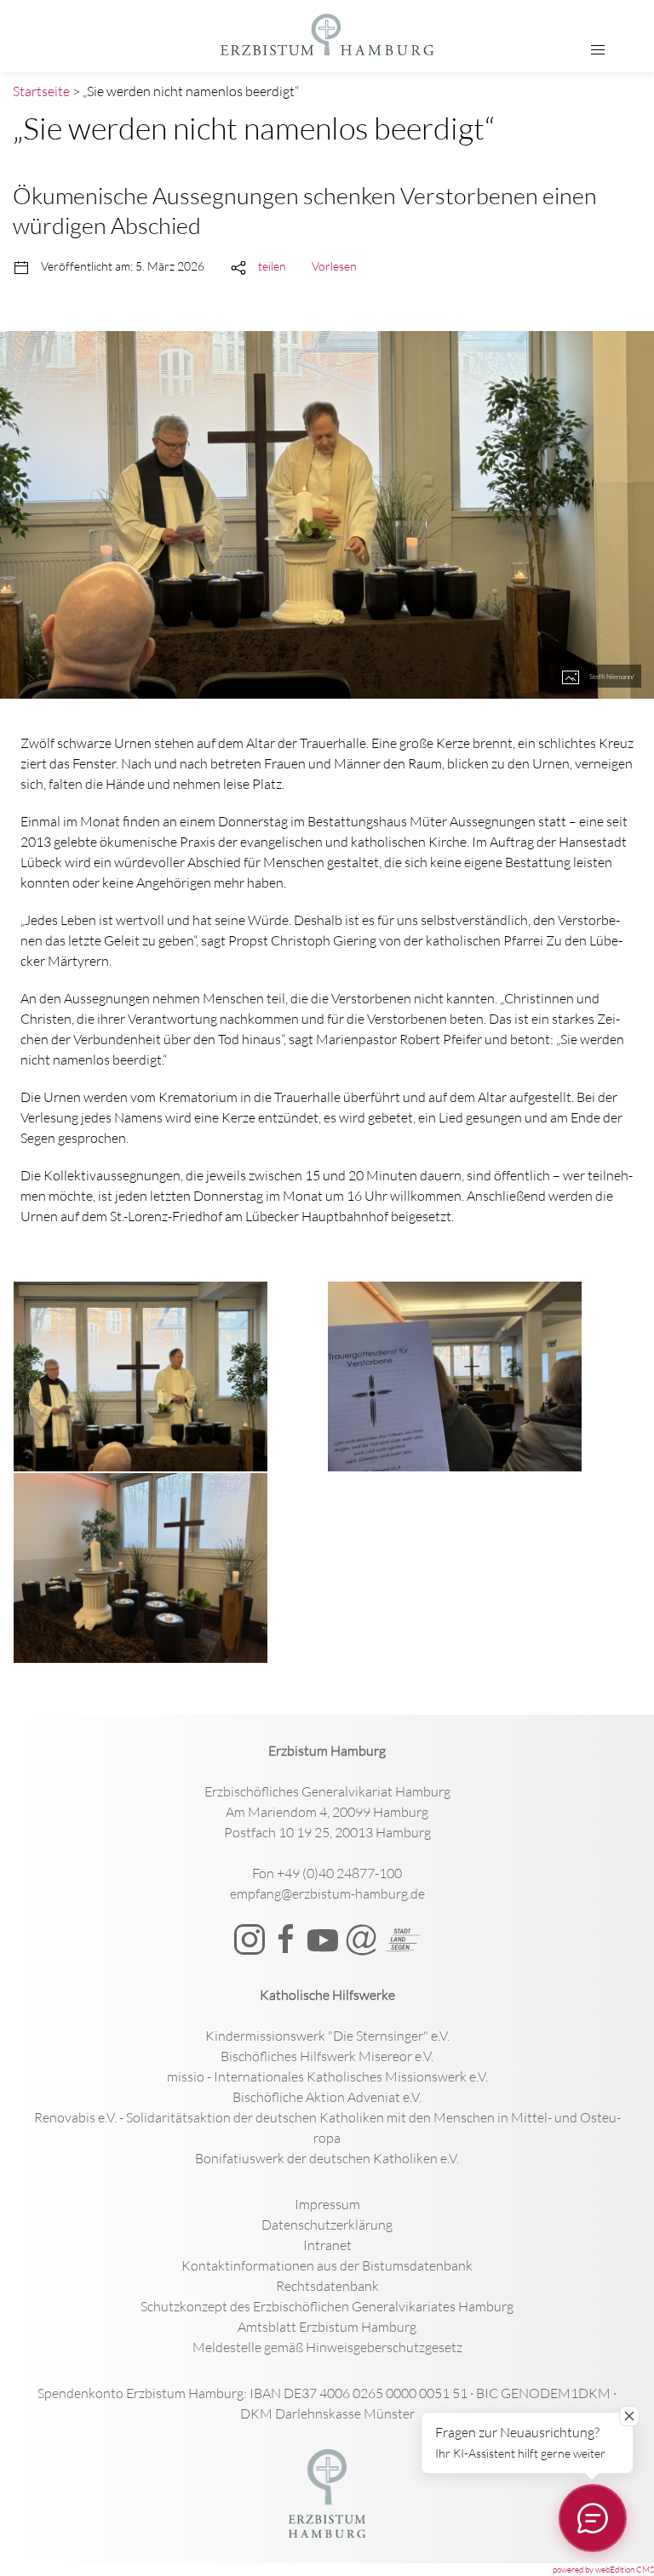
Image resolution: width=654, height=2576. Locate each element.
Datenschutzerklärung (327, 2225)
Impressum (327, 2204)
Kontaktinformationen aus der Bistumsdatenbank (327, 2265)
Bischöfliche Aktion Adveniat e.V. (327, 2097)
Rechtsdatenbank (327, 2286)
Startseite (41, 91)
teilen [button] (272, 266)
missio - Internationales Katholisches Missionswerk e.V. (327, 2076)
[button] (598, 50)
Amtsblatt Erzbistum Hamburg (327, 2327)
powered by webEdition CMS (603, 2570)
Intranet (327, 2245)
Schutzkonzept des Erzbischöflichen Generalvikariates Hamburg (327, 2306)
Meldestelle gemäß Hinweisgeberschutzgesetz (327, 2347)
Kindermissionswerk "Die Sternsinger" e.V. (327, 2036)
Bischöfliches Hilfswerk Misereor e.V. (327, 2056)
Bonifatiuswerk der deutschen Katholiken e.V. (327, 2158)
